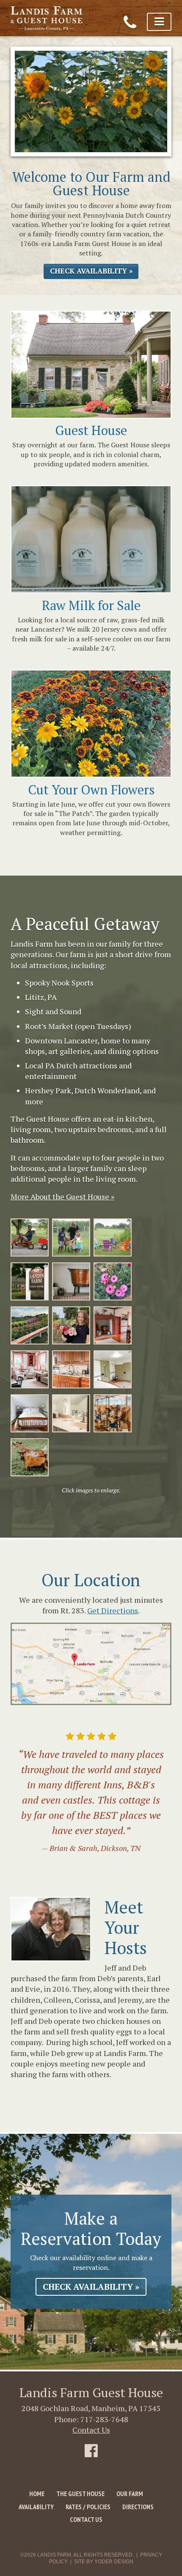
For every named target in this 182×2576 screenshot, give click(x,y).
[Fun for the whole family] (30, 1237)
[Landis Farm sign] (30, 1281)
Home (37, 2494)
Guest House (91, 430)
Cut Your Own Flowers (91, 790)
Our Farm (130, 2494)
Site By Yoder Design (104, 2562)
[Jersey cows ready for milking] (113, 1413)
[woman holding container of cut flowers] (71, 1325)
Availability (36, 2507)
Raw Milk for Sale (91, 605)
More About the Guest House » (62, 1196)
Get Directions (113, 1610)
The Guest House (80, 2494)
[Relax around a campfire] (113, 1237)
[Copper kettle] (71, 1281)
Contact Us (91, 2430)
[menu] (159, 22)
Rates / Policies (88, 2507)
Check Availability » (91, 271)
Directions (138, 2507)
